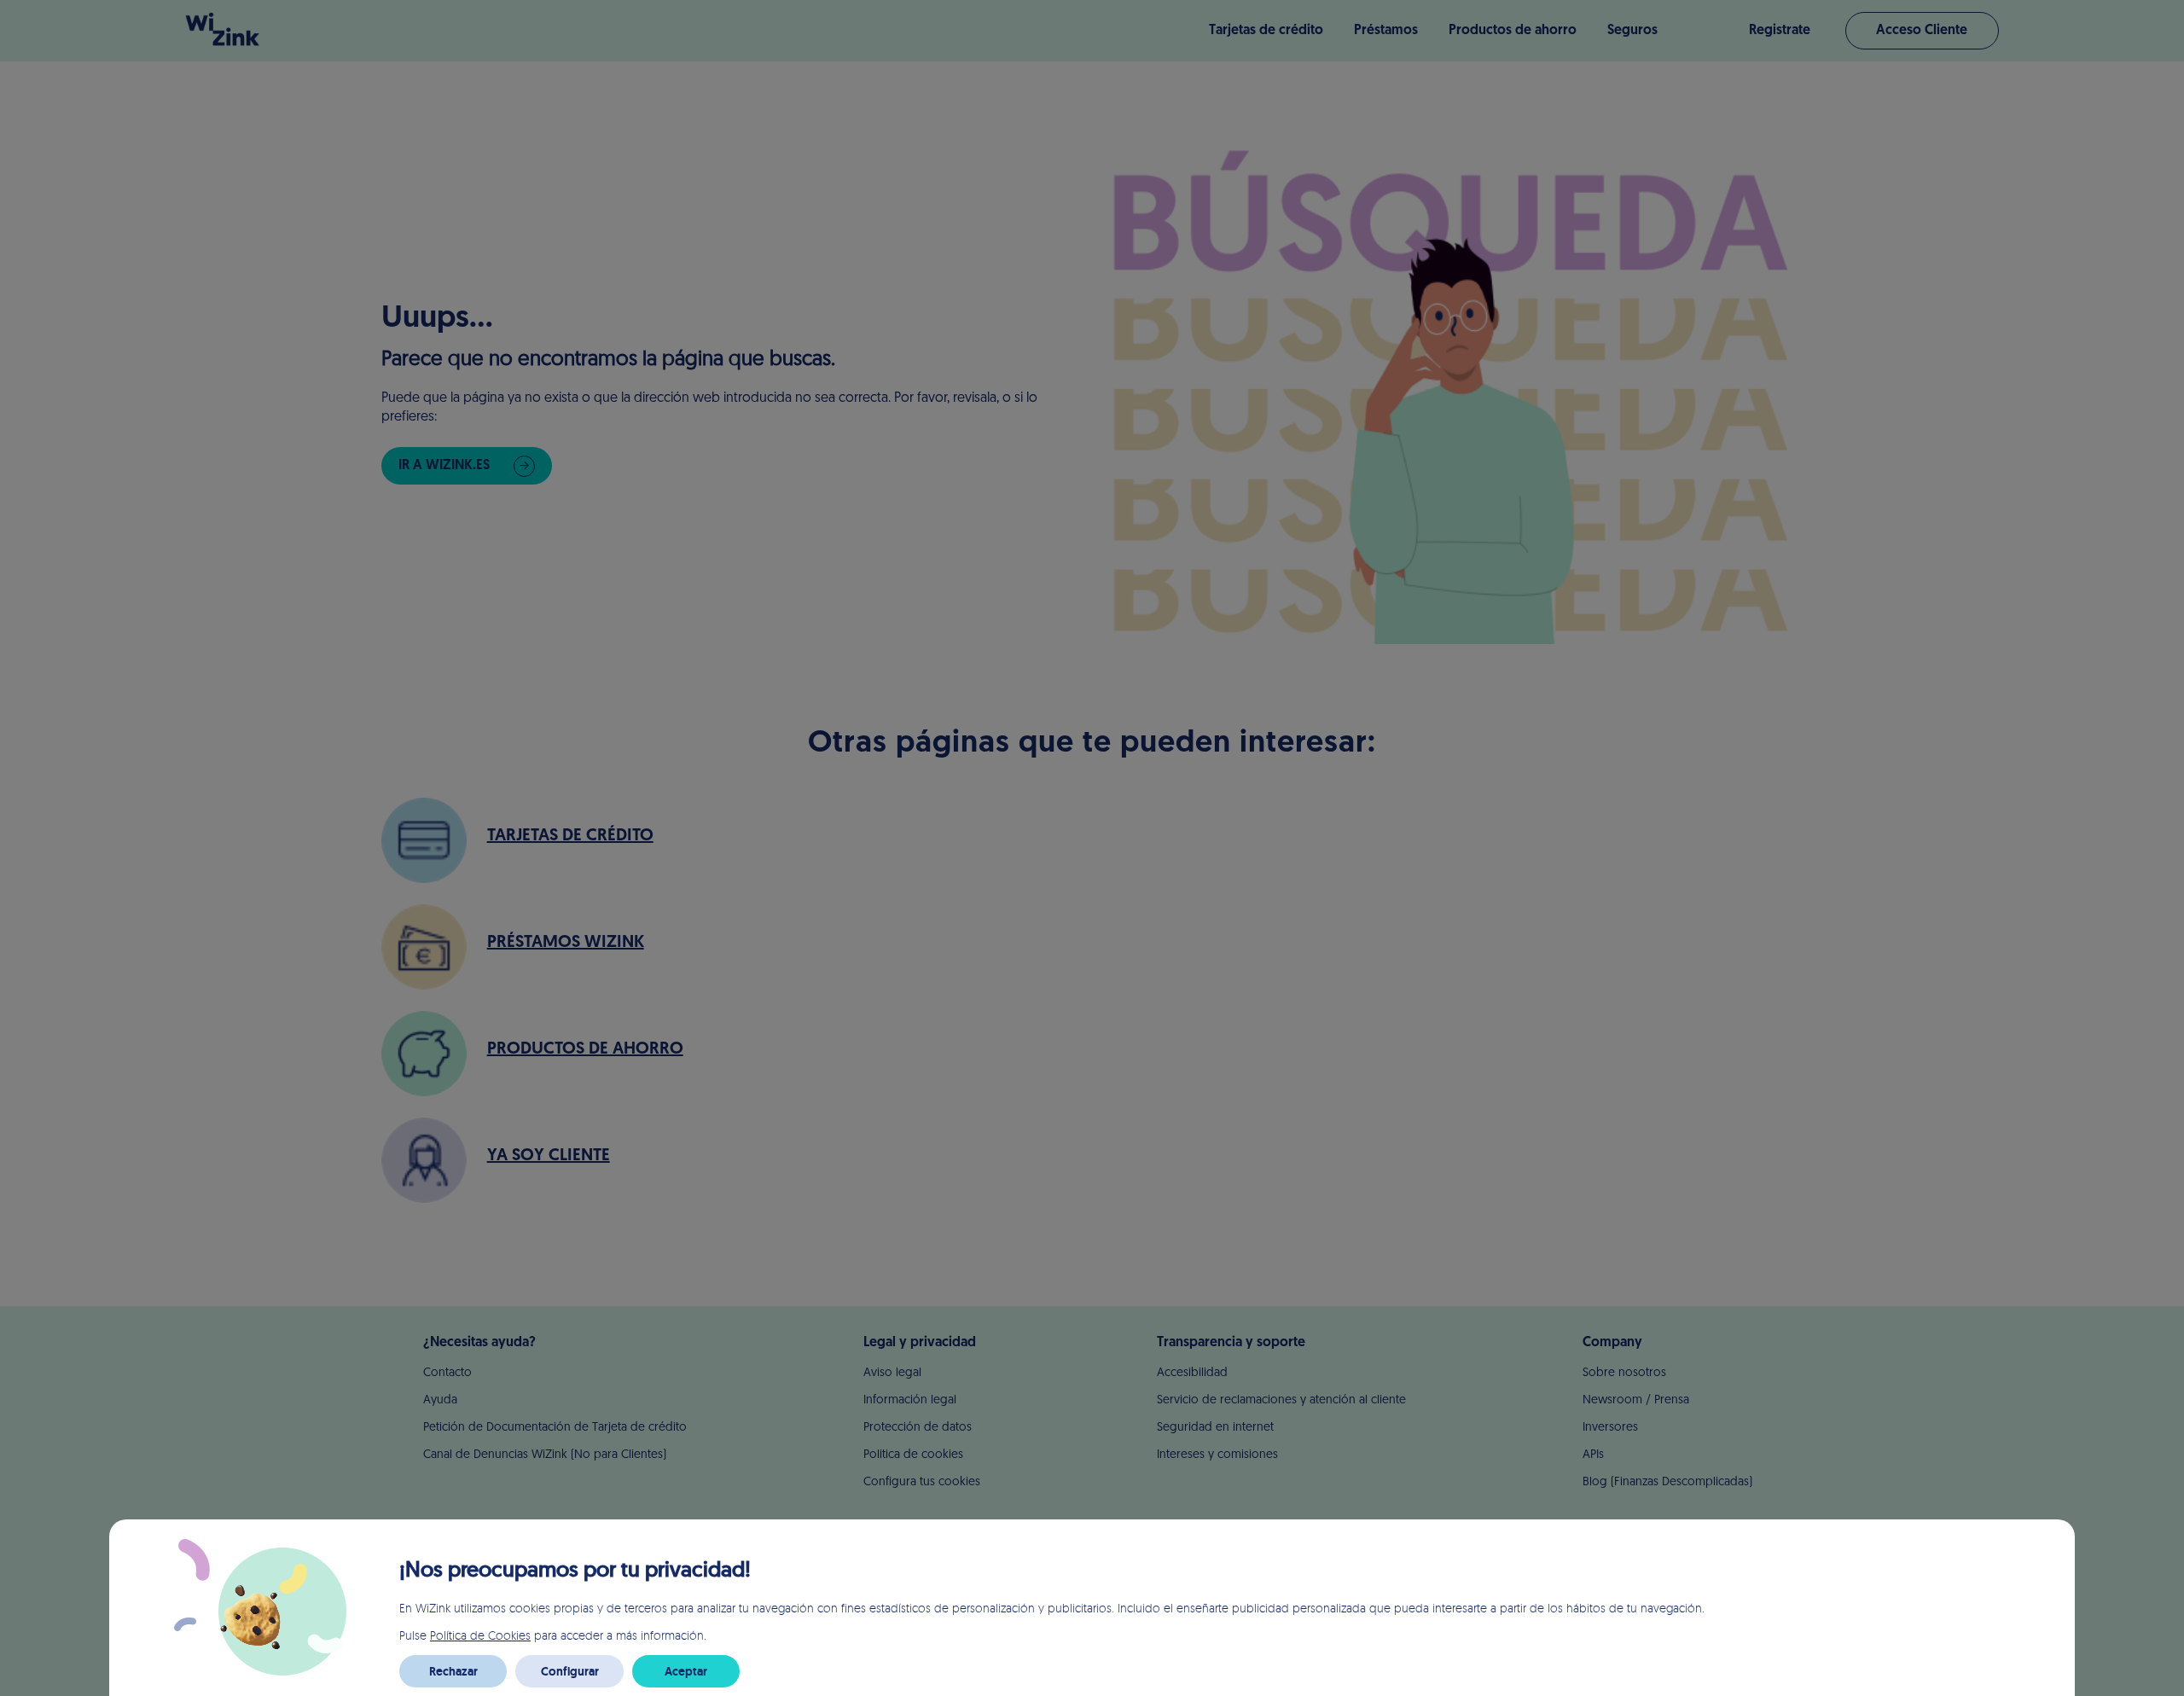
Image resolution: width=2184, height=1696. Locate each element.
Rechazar (453, 1671)
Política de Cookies (480, 1635)
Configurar (570, 1671)
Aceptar (686, 1671)
